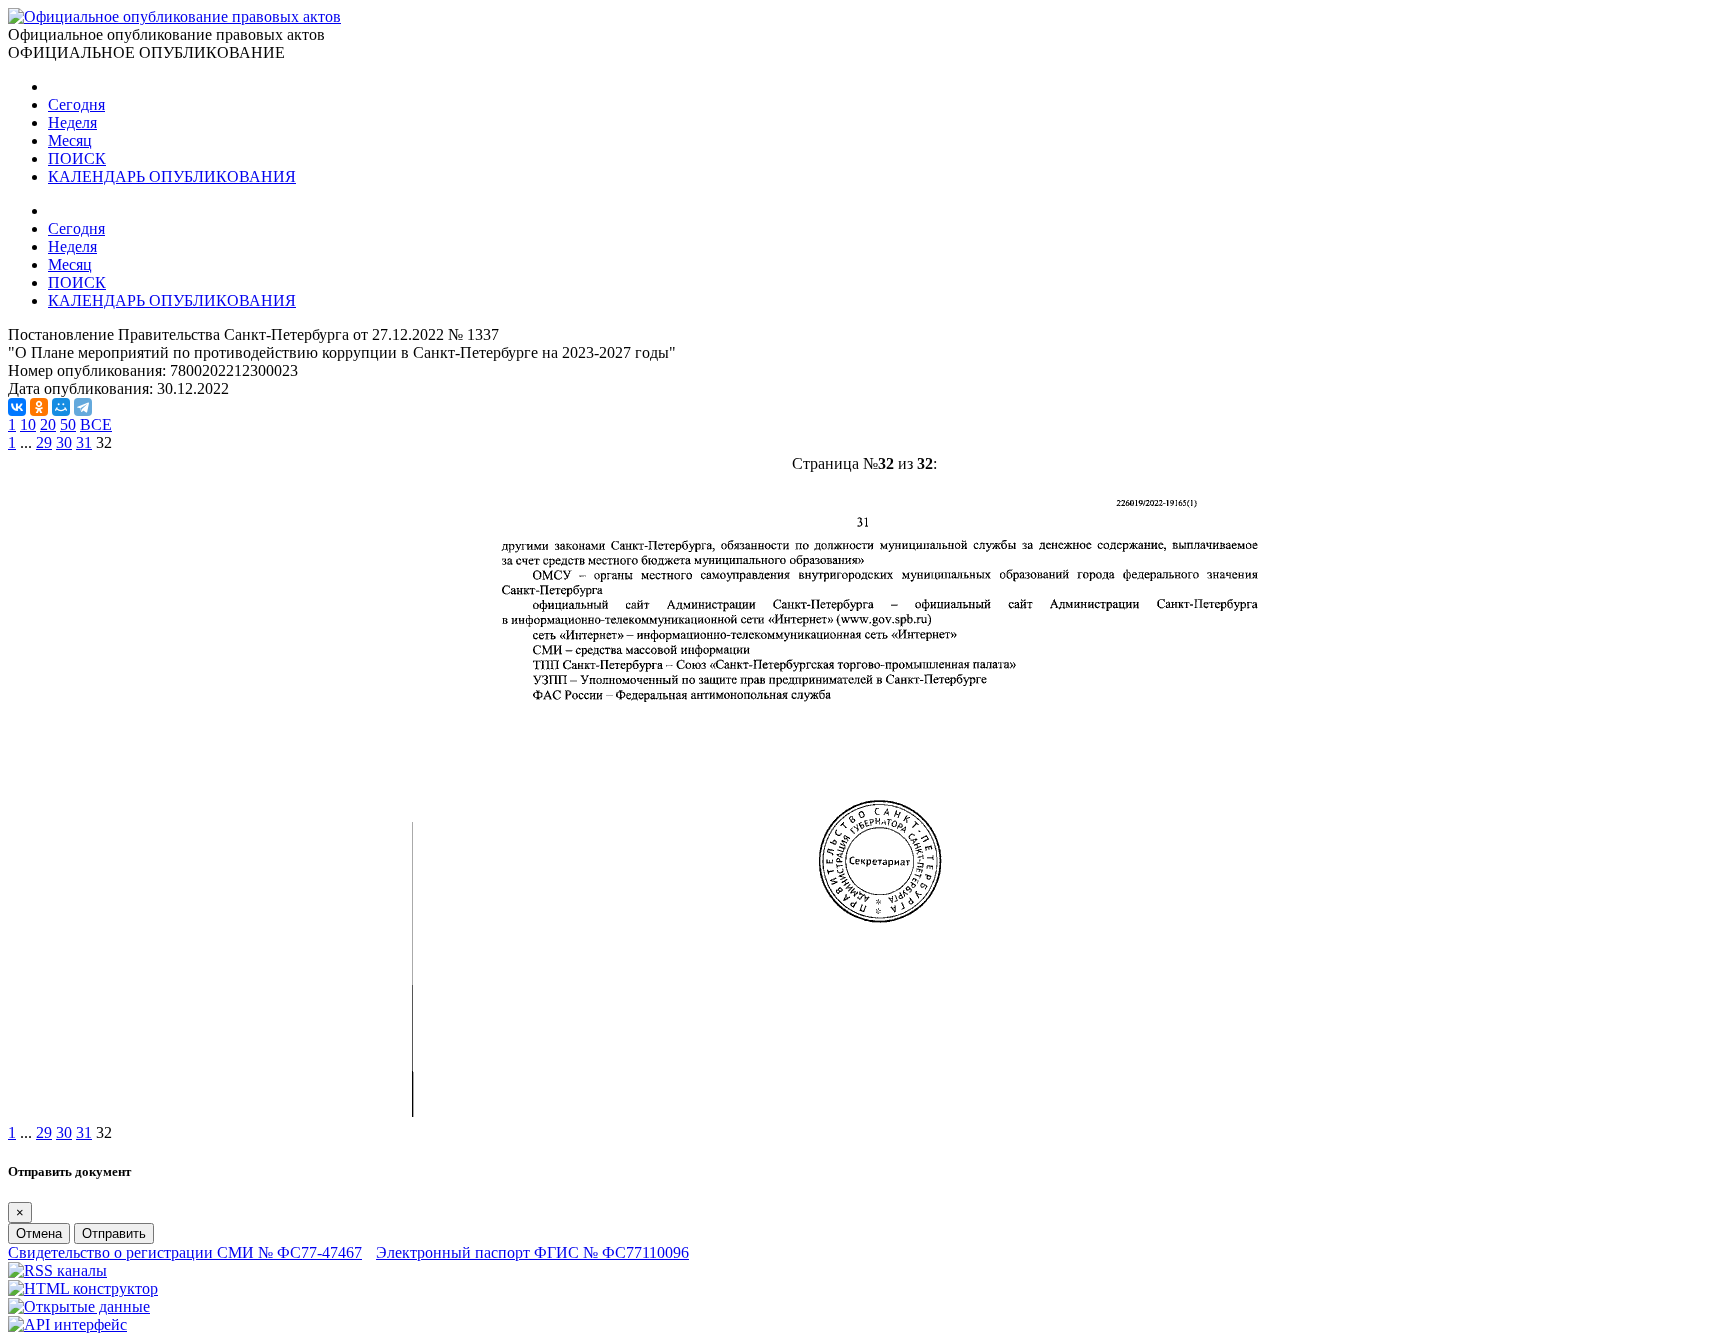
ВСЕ (96, 424)
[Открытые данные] (79, 1306)
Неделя (72, 122)
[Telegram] (83, 407)
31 (84, 442)
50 (68, 424)
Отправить (114, 1233)
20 (48, 424)
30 (64, 442)
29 (44, 442)
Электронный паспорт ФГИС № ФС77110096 (532, 1252)
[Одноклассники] (39, 407)
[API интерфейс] (67, 1324)
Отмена (39, 1233)
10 (28, 424)
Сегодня (76, 104)
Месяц (70, 140)
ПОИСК (77, 158)
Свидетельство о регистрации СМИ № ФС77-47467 (185, 1252)
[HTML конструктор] (83, 1288)
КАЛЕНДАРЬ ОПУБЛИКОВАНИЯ (172, 176)
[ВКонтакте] (17, 407)
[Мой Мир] (61, 407)
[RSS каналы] (57, 1270)
